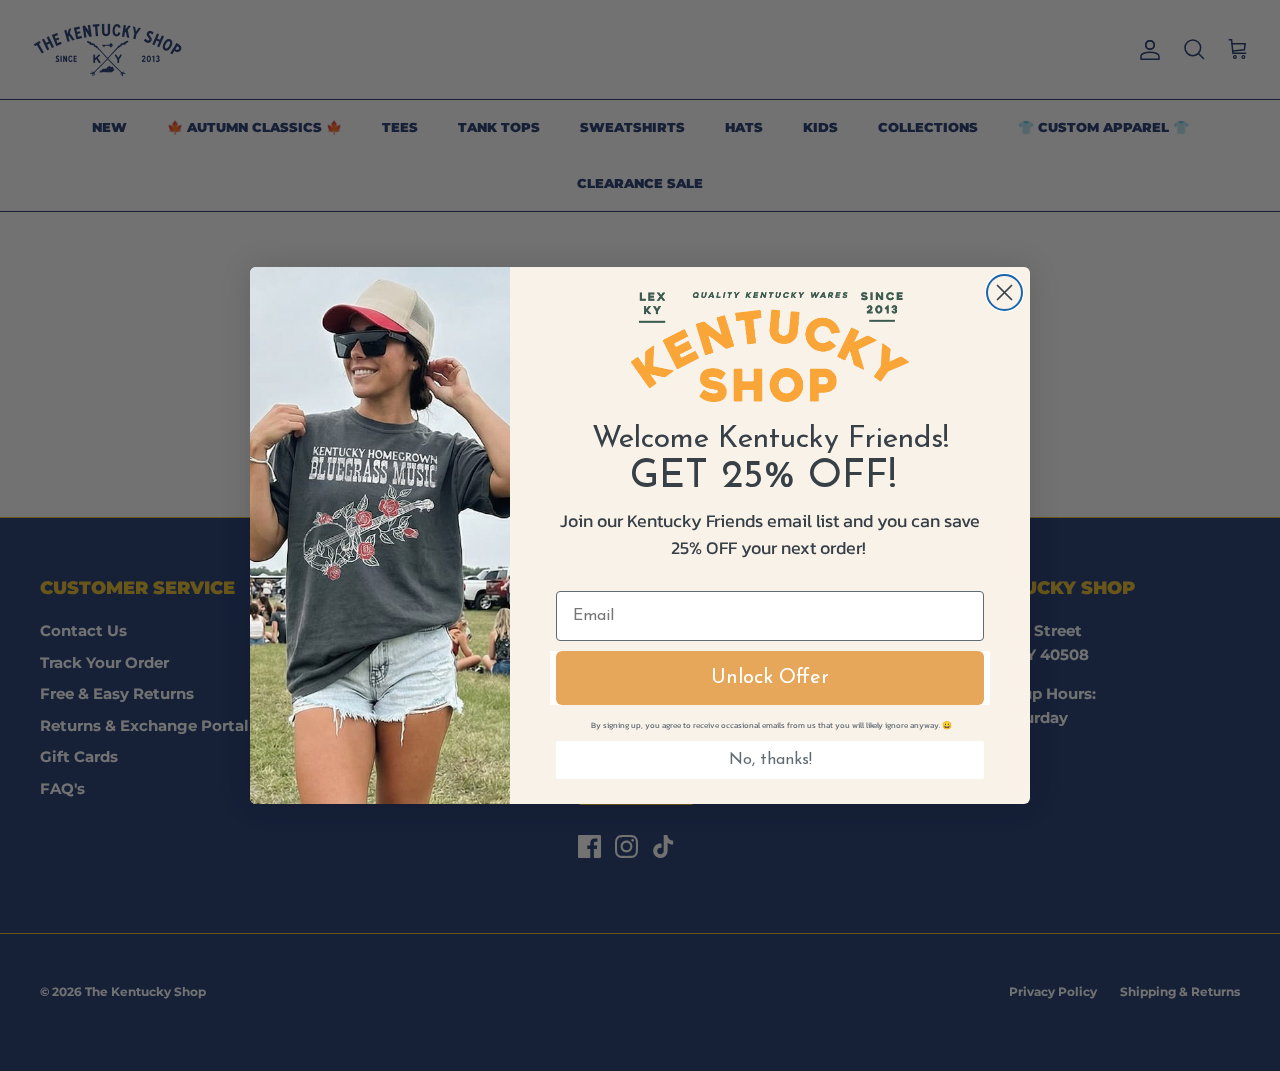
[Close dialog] (1004, 292)
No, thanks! (770, 760)
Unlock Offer (770, 678)
